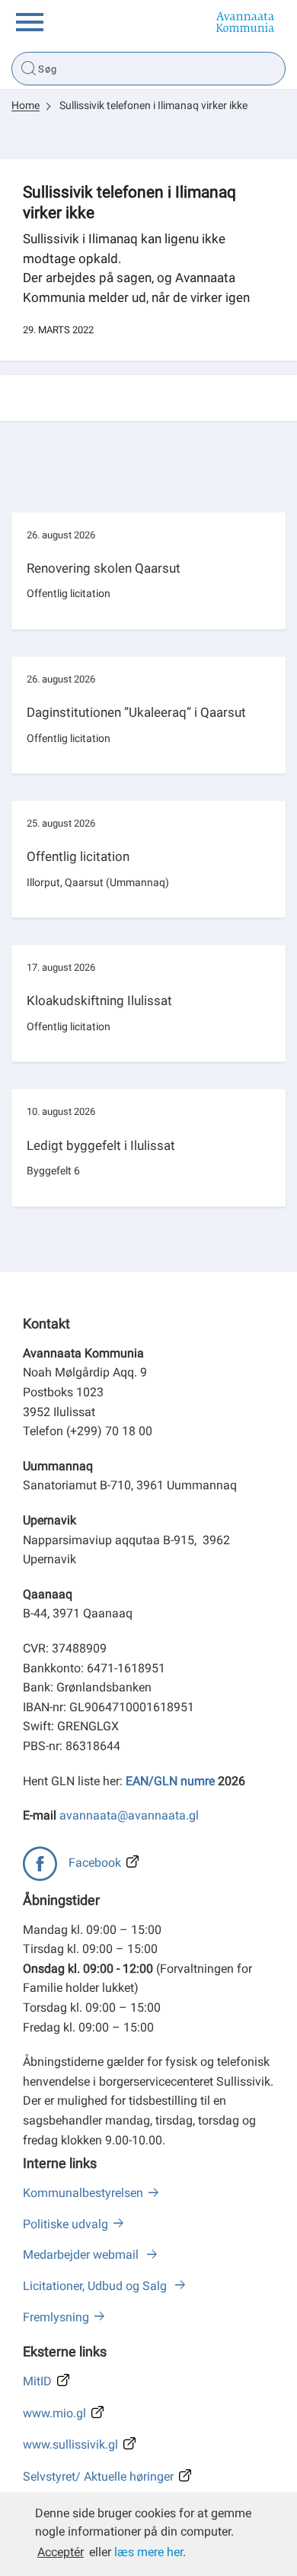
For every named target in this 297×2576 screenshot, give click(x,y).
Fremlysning (56, 2317)
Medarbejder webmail (82, 2255)
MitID (37, 2381)
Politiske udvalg (65, 2224)
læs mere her (148, 2552)
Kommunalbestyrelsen (83, 2193)
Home (26, 105)
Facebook (95, 1863)
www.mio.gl (54, 2413)
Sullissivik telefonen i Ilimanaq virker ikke (153, 105)
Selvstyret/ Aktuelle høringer (98, 2476)
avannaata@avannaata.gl (129, 1815)
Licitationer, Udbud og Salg (96, 2286)
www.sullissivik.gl (70, 2444)
